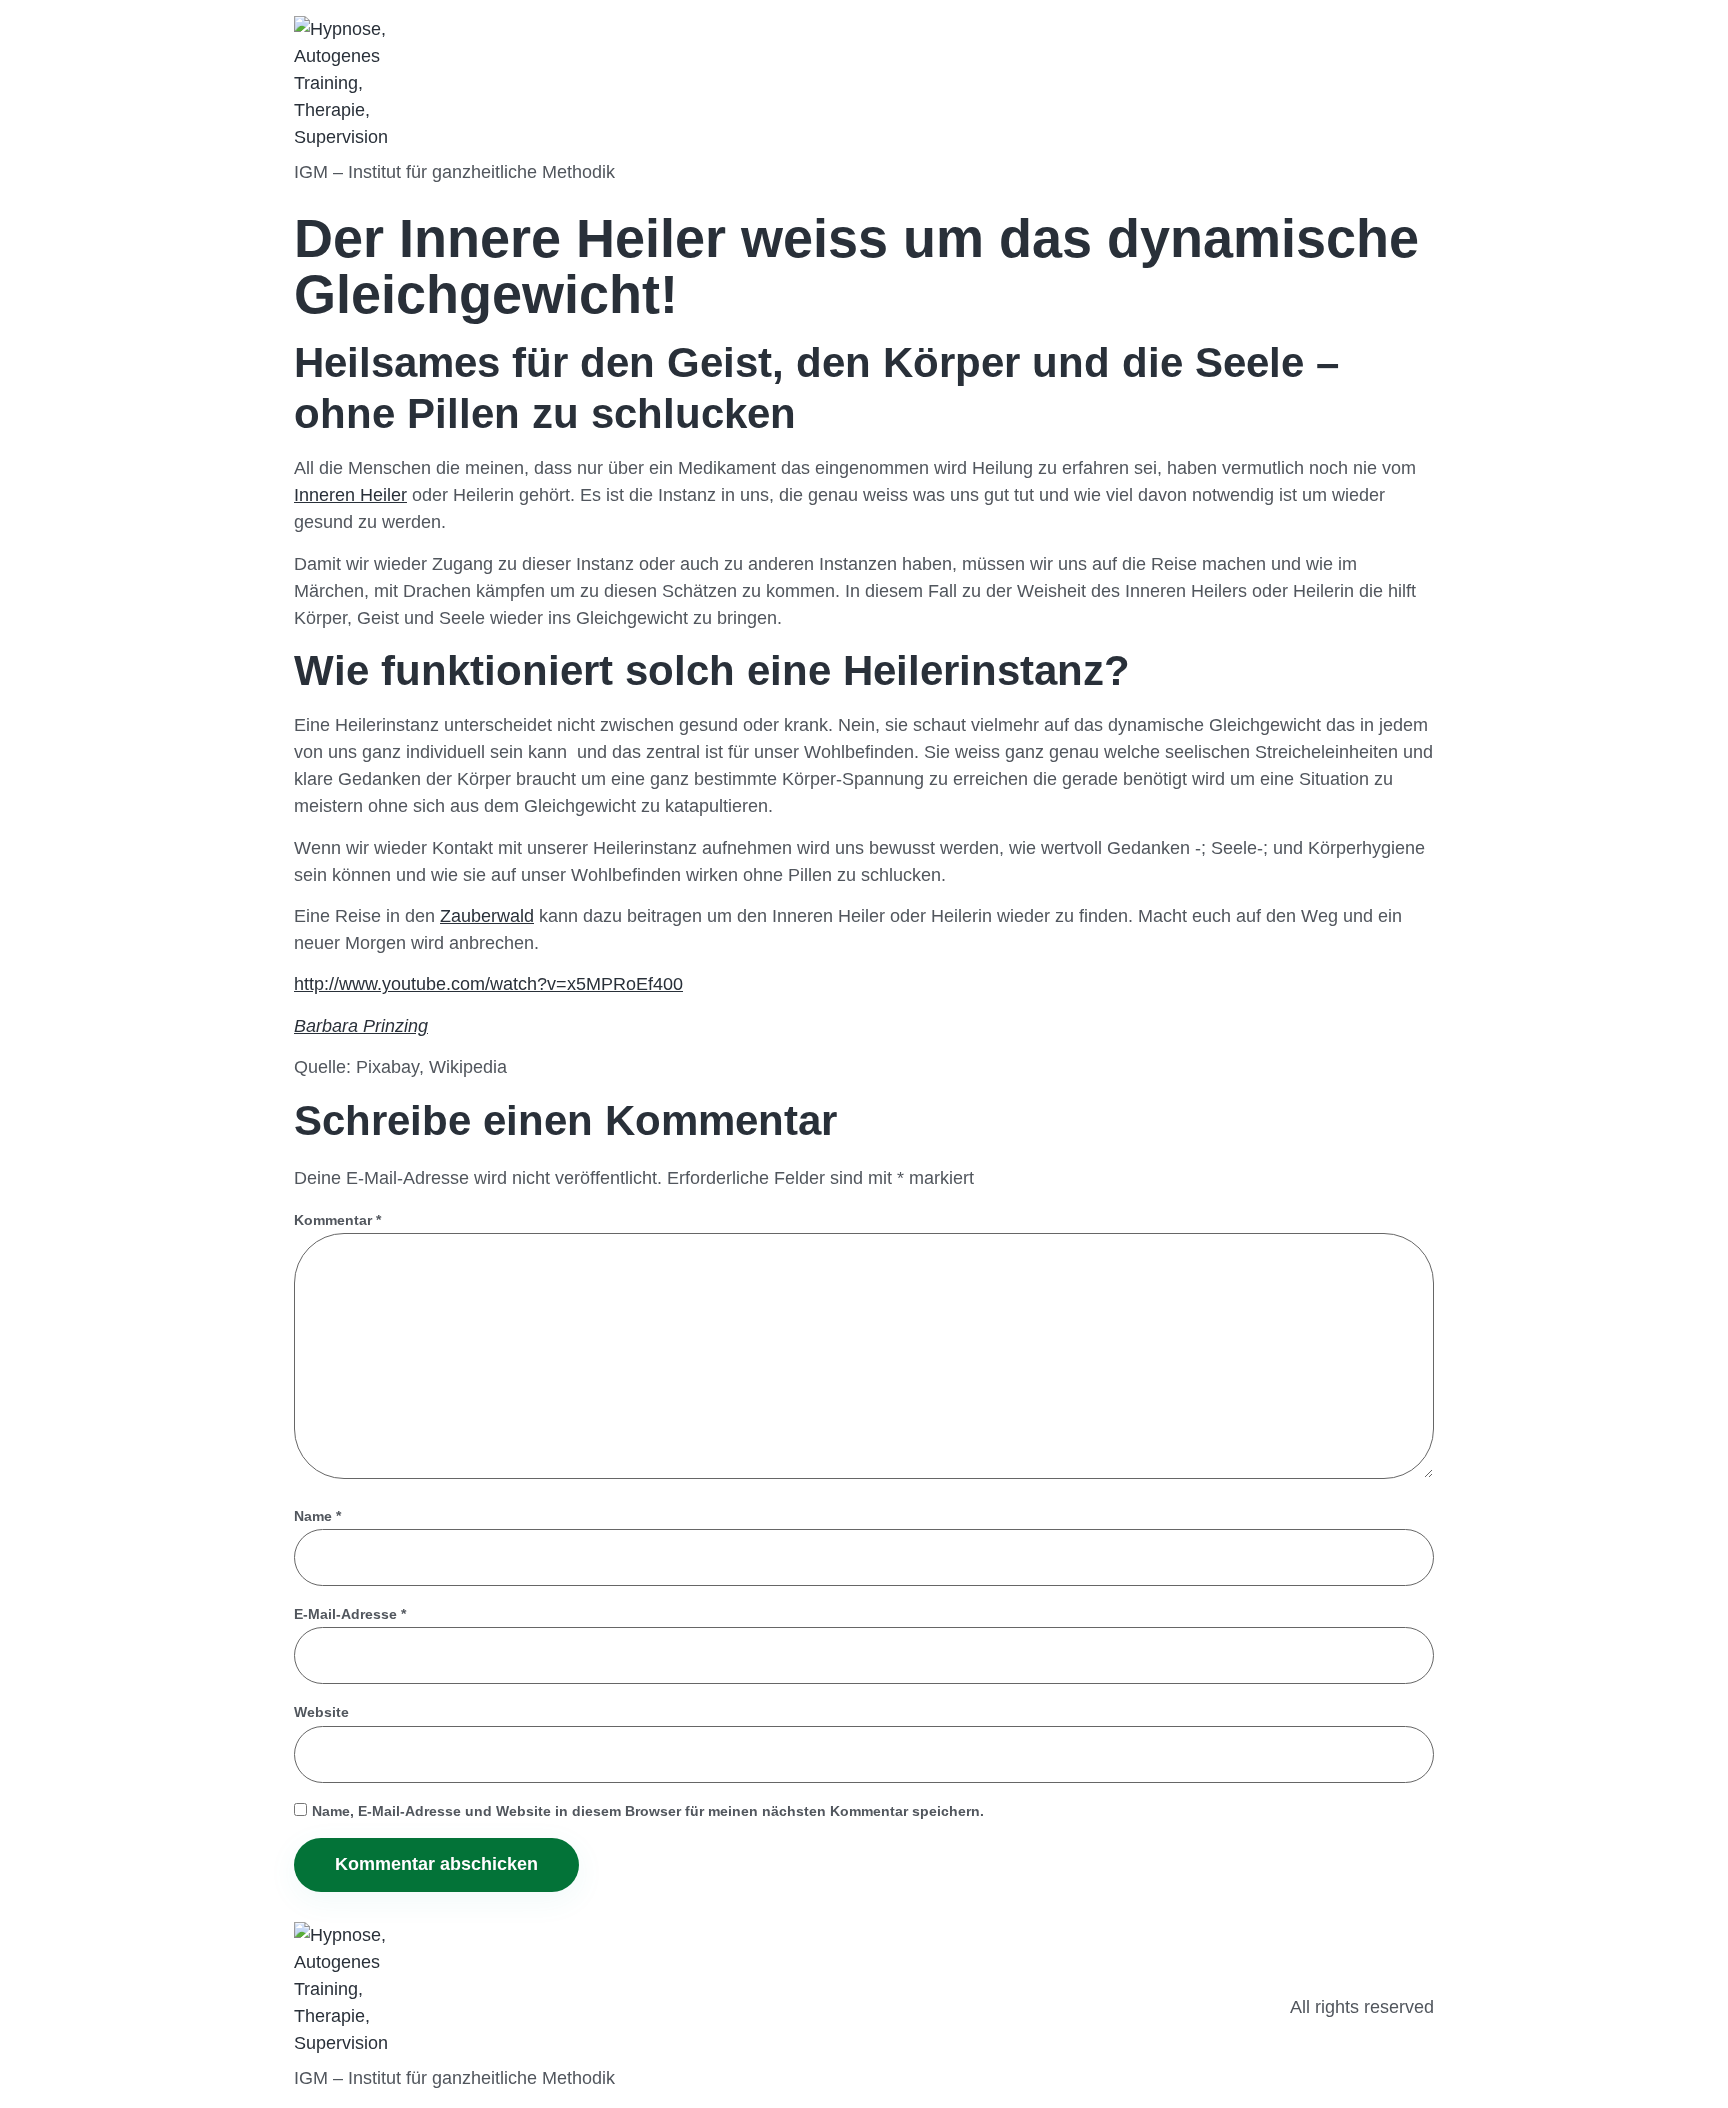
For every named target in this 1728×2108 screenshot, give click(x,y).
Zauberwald (487, 916)
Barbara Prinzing (361, 1026)
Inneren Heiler (350, 495)
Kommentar (337, 1220)
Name (317, 1516)
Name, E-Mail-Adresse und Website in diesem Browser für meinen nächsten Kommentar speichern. (648, 1811)
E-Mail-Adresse (350, 1614)
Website (321, 1712)
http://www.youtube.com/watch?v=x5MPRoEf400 (488, 984)
